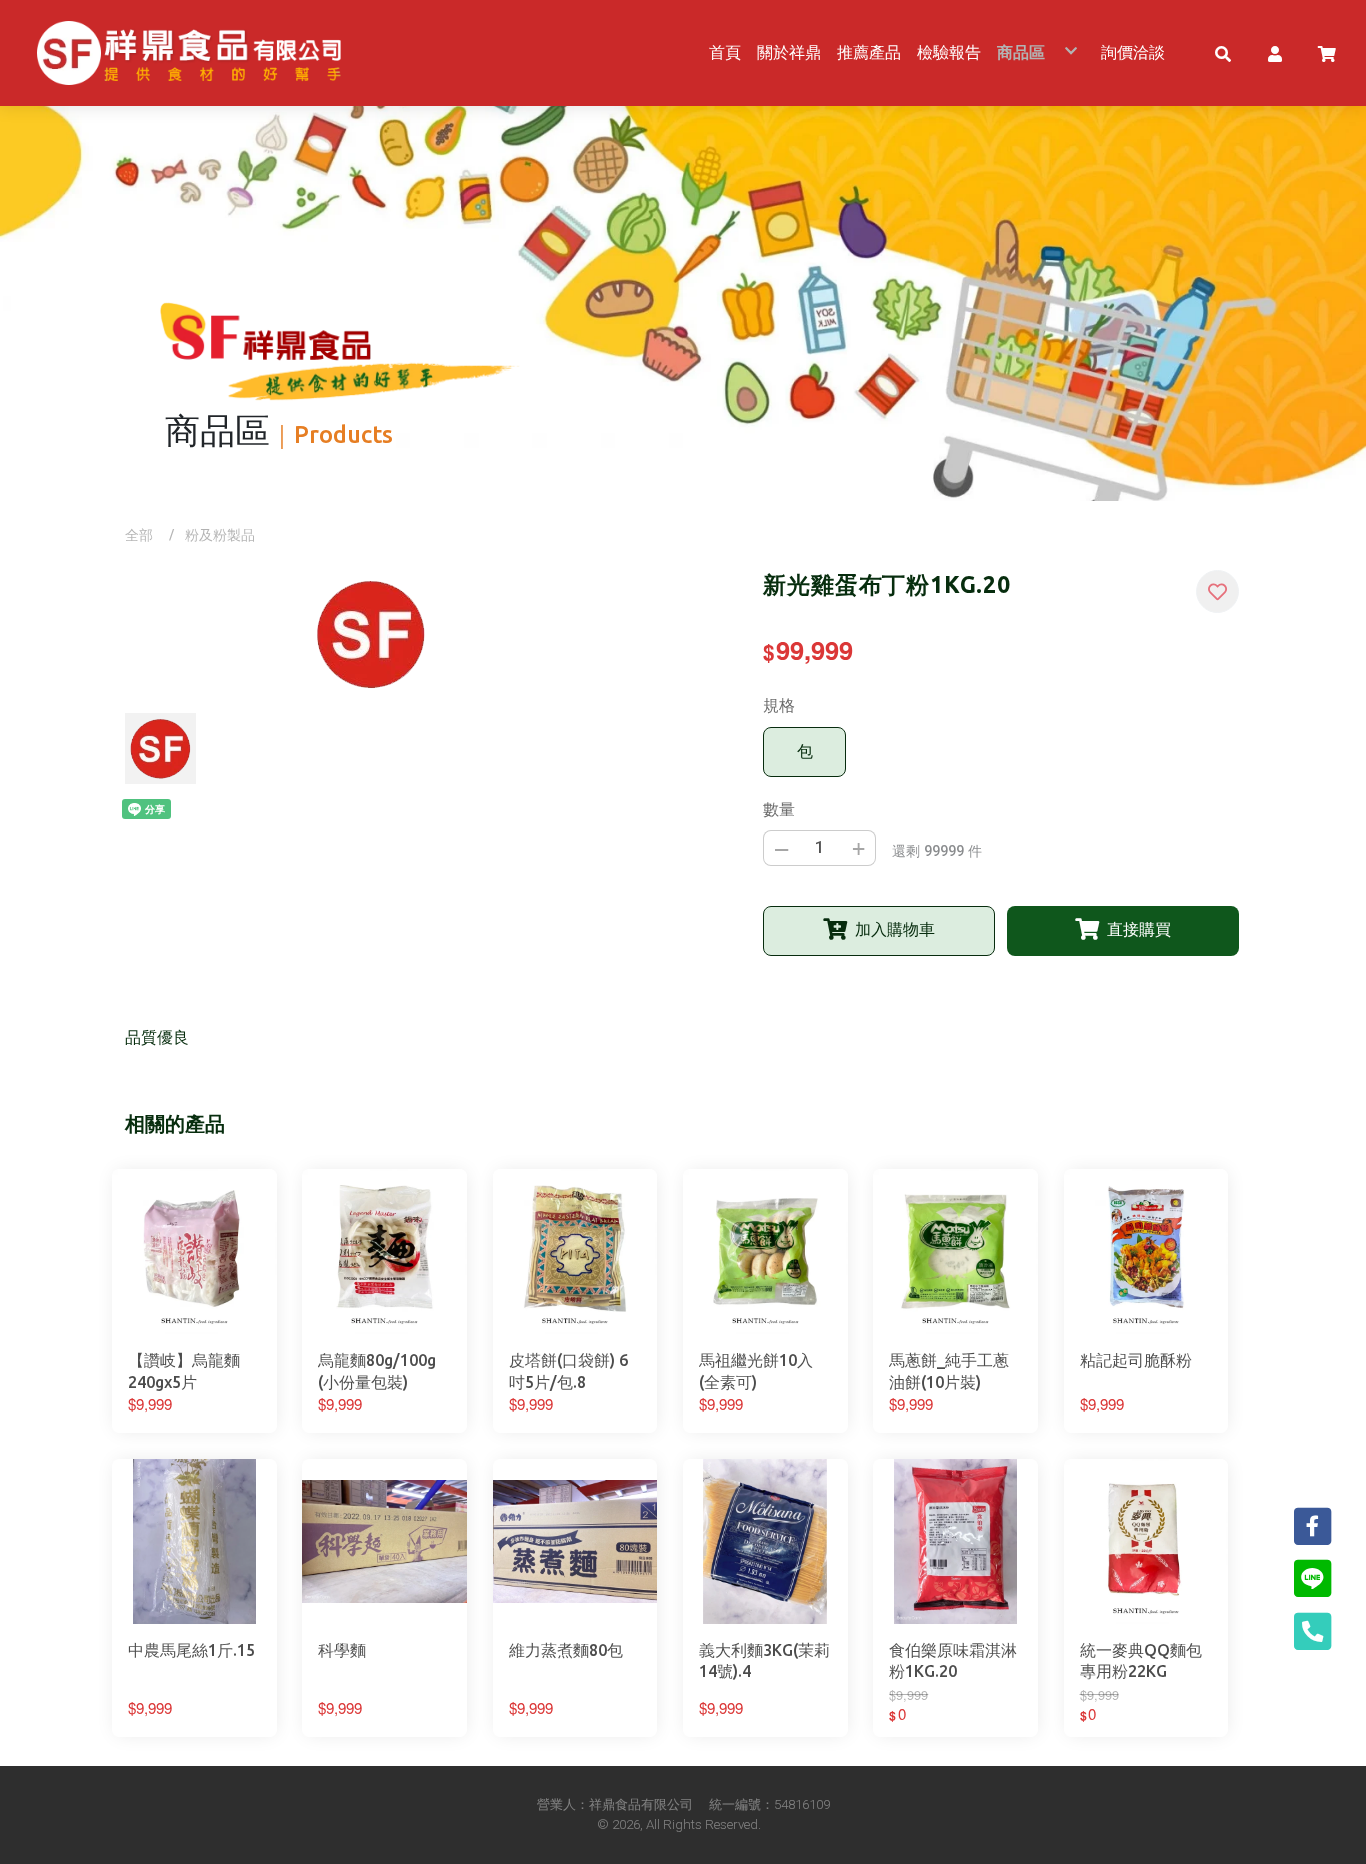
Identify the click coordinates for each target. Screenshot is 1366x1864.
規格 (779, 705)
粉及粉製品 (220, 535)
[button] (1223, 53)
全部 (139, 535)
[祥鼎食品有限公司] (189, 53)
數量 (779, 809)
